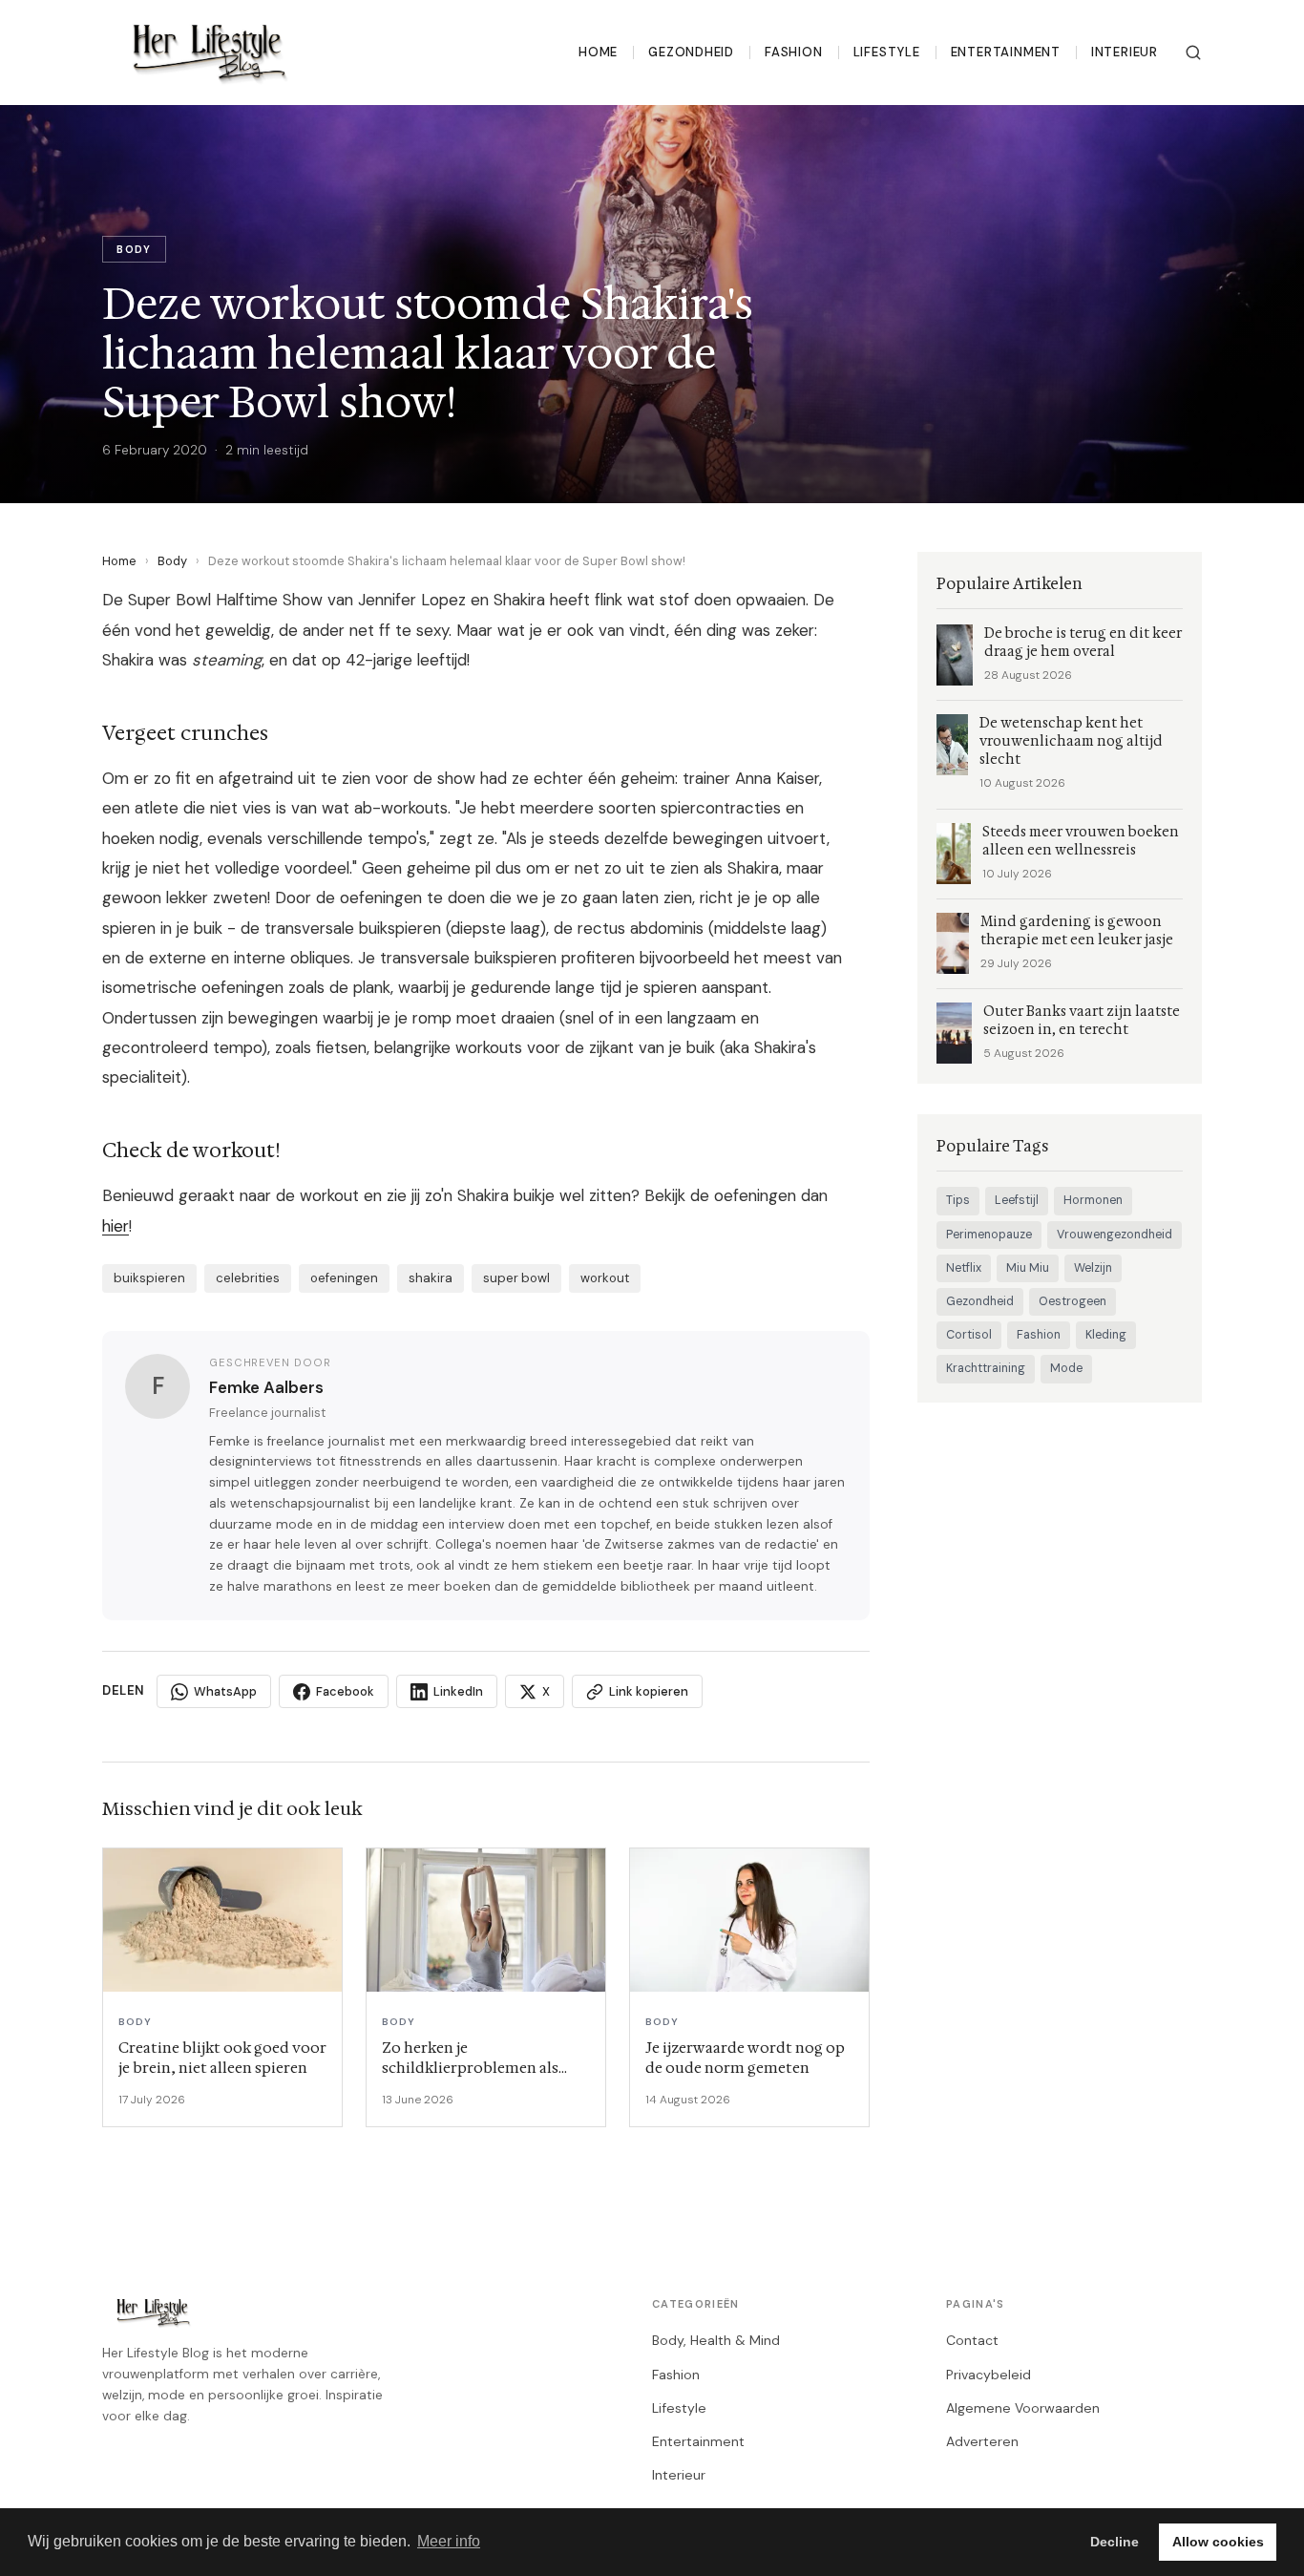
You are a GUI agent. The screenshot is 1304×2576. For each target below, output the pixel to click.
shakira (431, 1278)
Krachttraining (986, 1368)
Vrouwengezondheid (1115, 1235)
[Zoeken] (1193, 53)
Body (172, 561)
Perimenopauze (989, 1235)
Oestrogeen (1073, 1301)
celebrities (248, 1278)
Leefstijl (1017, 1200)
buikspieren (149, 1278)
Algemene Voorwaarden (1023, 2408)
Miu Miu (1028, 1268)
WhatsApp (225, 1691)
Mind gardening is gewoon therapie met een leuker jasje (1077, 931)
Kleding (1106, 1335)
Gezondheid (691, 52)
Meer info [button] (449, 2541)
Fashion (794, 52)
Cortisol (969, 1335)
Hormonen (1093, 1200)
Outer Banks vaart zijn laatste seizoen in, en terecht (1082, 1021)
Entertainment (1006, 52)
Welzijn (1093, 1268)
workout (605, 1278)
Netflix (964, 1268)
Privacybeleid (989, 2375)
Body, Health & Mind (716, 2340)
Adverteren (982, 2441)
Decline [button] (1115, 2542)
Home (598, 52)
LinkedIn (458, 1691)
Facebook (345, 1691)
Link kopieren (649, 1691)
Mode (1066, 1368)
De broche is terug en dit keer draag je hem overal (1083, 643)
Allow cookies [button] (1218, 2542)
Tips (958, 1200)
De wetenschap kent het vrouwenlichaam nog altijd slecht (1071, 741)
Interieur (1125, 52)
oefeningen (344, 1278)
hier (116, 1226)
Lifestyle (887, 52)
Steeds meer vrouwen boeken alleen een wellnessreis (1081, 841)
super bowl (516, 1278)
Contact (972, 2340)
